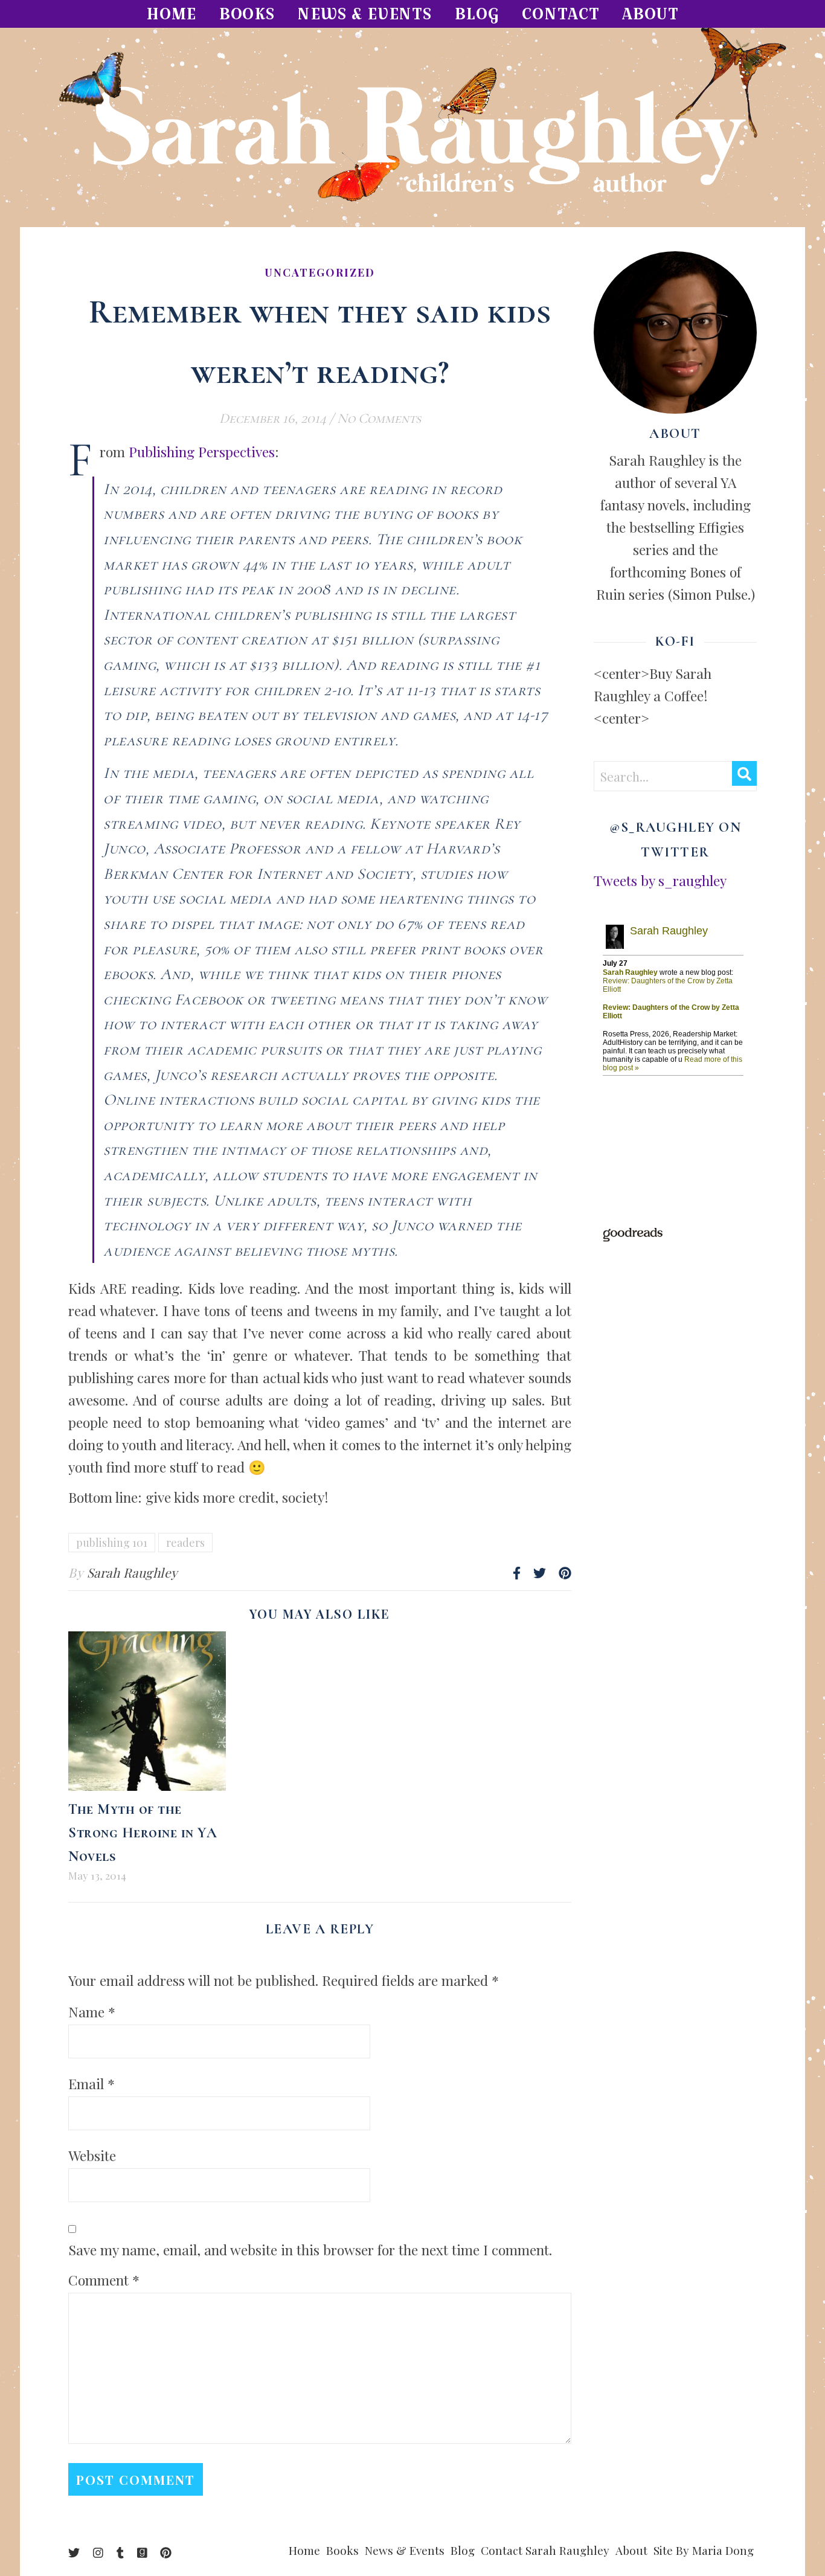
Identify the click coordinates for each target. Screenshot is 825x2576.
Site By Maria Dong (704, 2550)
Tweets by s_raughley (660, 880)
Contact (560, 14)
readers (185, 1543)
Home (171, 14)
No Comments (379, 419)
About (650, 14)
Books (247, 14)
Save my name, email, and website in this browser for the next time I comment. (310, 2250)
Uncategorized (320, 272)
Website (92, 2155)
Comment (104, 2280)
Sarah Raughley (133, 1572)
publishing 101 (112, 1543)
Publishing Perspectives (202, 451)
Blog (477, 14)
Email (91, 2083)
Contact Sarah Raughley (545, 2550)
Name (92, 2012)
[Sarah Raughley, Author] (412, 127)
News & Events (364, 14)
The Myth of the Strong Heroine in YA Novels (143, 1833)
